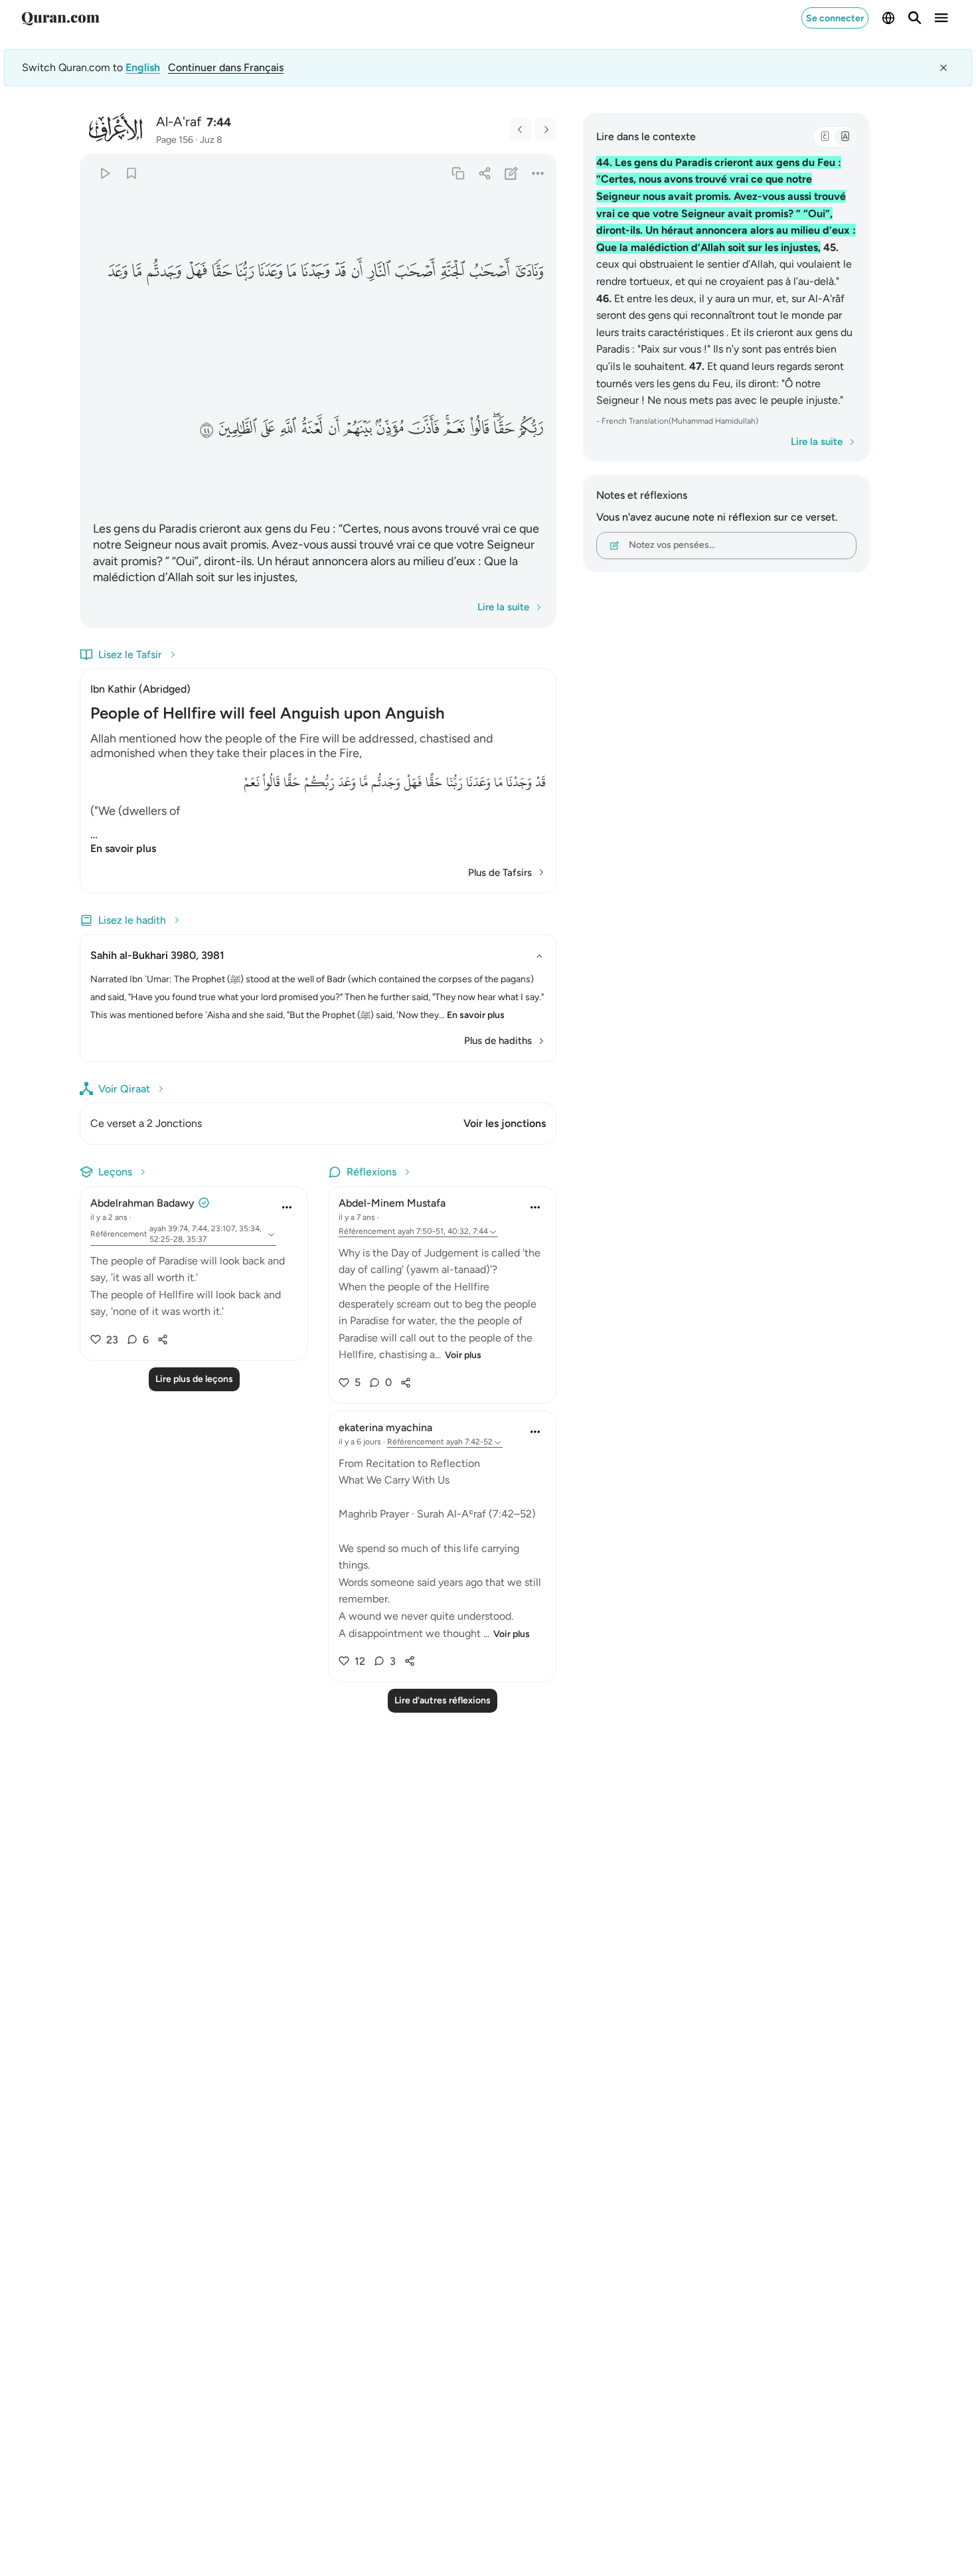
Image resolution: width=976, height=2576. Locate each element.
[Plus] (538, 173)
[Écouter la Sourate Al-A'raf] (105, 173)
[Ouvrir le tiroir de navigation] (941, 18)
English (143, 67)
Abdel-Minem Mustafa (392, 1203)
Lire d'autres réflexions (443, 1700)
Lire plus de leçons (194, 1379)
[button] (529, 272)
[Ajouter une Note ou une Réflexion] (512, 173)
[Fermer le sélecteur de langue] (943, 68)
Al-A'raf (179, 122)
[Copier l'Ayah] (458, 173)
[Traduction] (845, 137)
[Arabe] (825, 137)
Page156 (175, 140)
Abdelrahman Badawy (142, 1203)
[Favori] (131, 173)
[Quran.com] (60, 18)
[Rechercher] (915, 18)
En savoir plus (123, 848)
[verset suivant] (546, 129)
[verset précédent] (521, 129)
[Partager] (484, 173)
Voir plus (463, 1355)
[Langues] (888, 18)
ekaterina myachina (385, 1427)
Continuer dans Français (226, 67)
